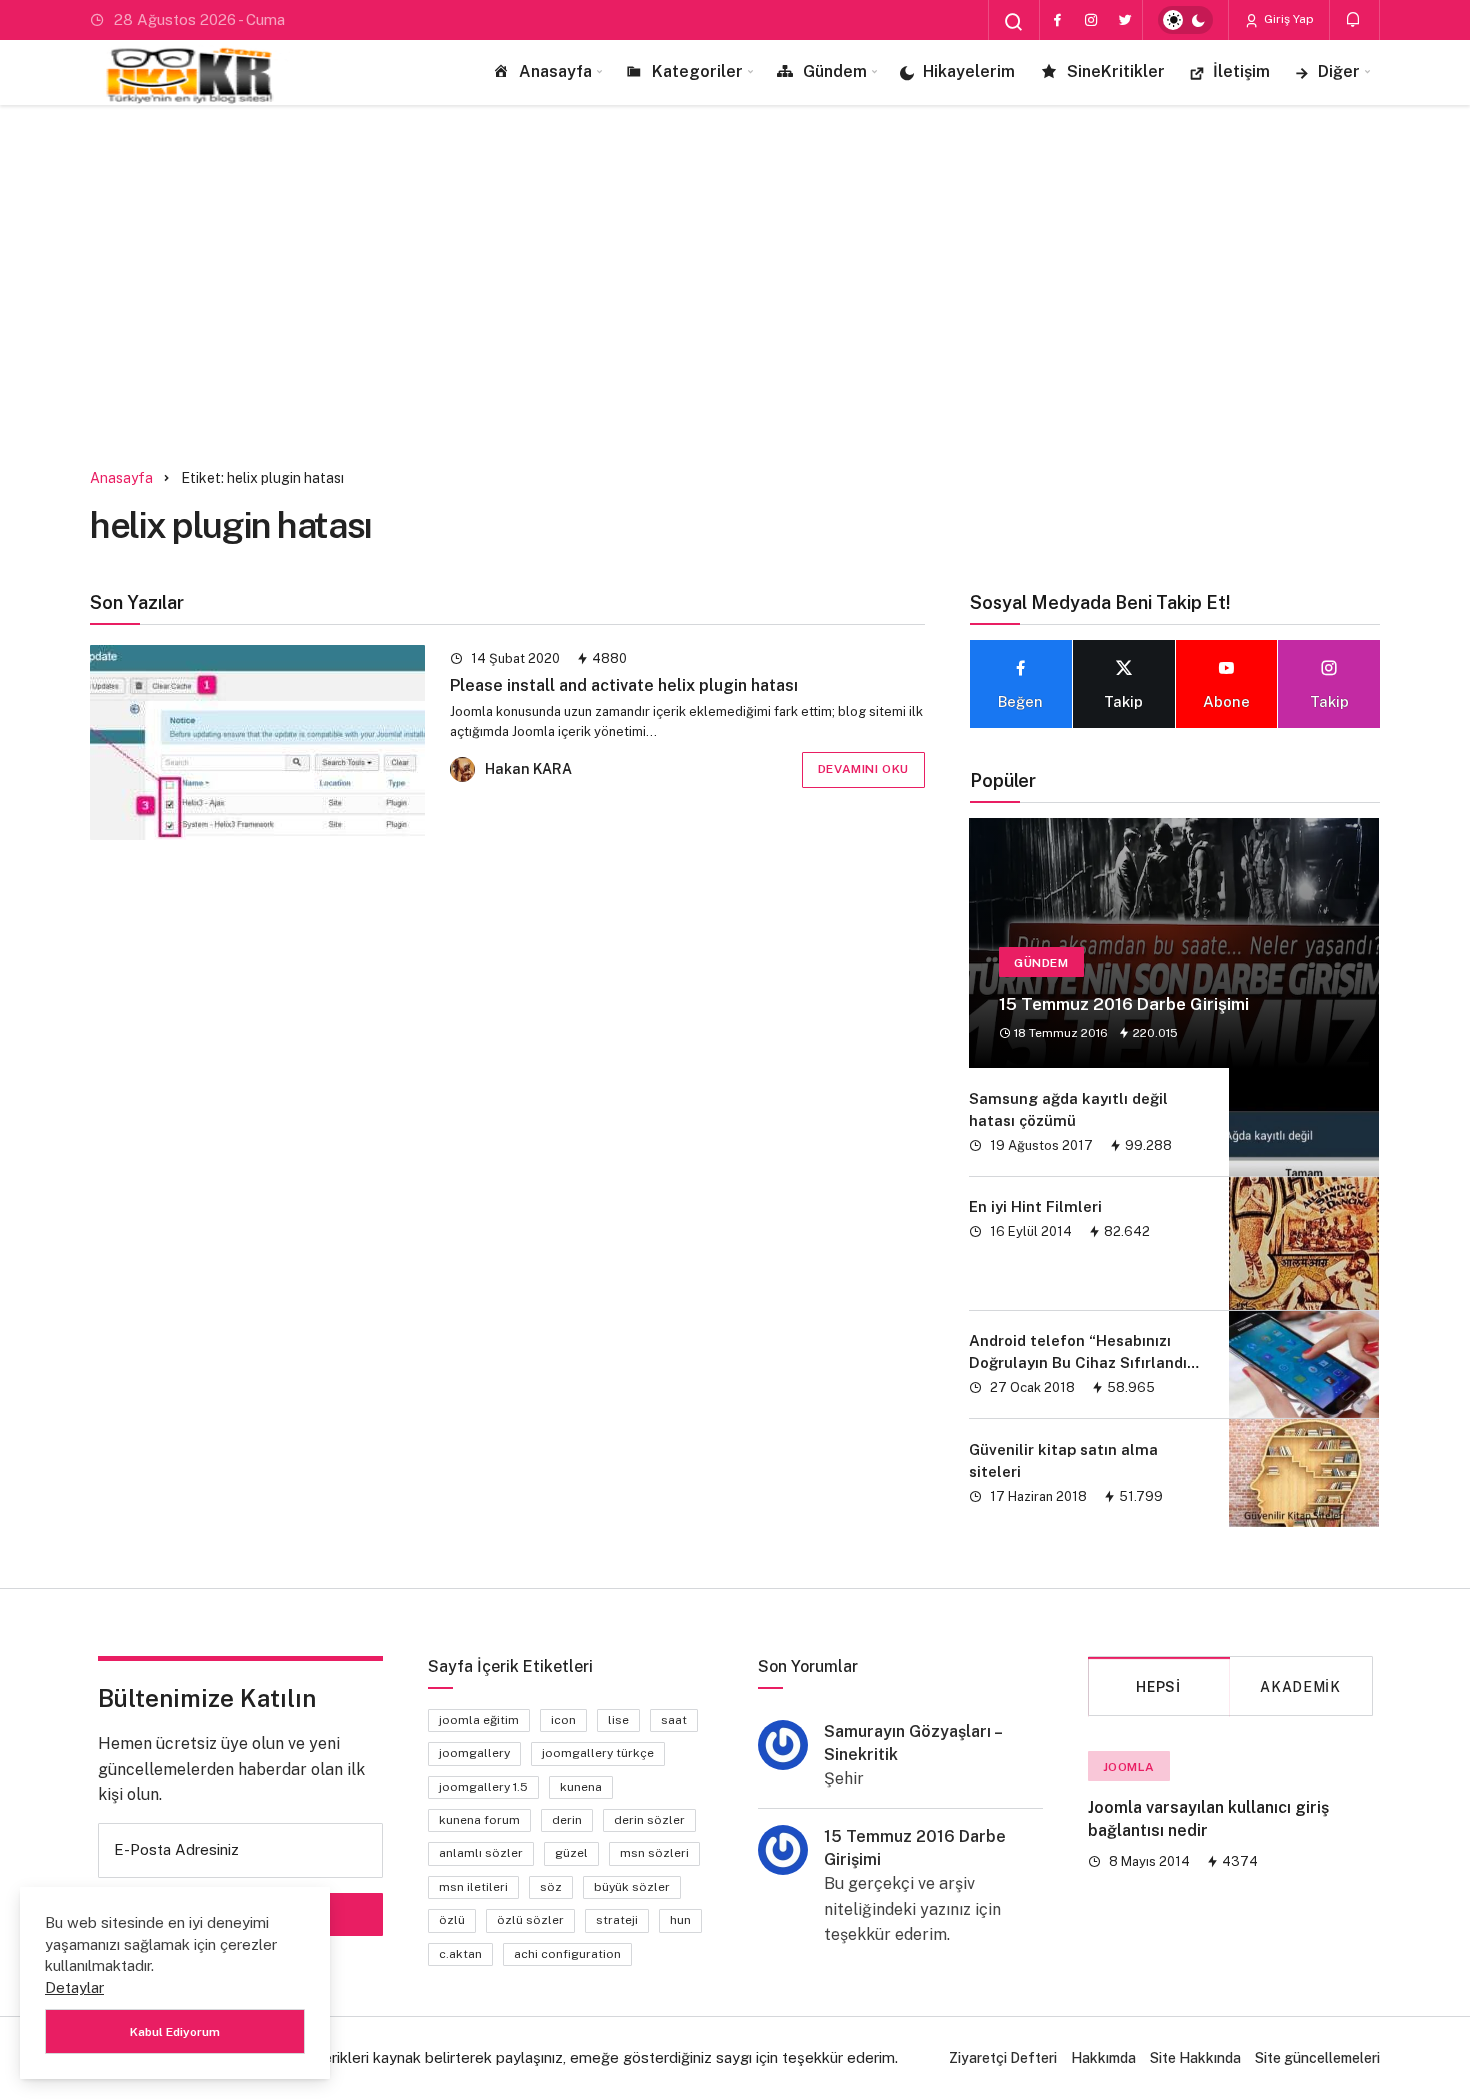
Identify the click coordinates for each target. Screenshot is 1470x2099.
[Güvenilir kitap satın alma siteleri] (1304, 1473)
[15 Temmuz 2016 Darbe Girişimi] (1174, 943)
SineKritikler (1116, 71)
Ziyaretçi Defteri (1003, 2058)
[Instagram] (1091, 20)
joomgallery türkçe (598, 1753)
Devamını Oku (863, 769)
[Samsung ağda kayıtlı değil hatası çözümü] (1304, 1122)
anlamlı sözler (481, 1853)
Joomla (1129, 1767)
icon (563, 1720)
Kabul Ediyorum (175, 2032)
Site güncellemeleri (1317, 2058)
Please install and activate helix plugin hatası (624, 685)
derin (567, 1820)
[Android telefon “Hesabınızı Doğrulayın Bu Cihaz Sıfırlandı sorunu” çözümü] (1304, 1365)
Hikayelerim (969, 71)
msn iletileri (473, 1887)
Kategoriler (697, 71)
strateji (617, 1920)
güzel (571, 1853)
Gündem (835, 71)
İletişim (1241, 71)
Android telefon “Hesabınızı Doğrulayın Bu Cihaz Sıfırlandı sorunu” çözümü (1078, 1363)
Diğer (1339, 71)
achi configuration (567, 1954)
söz (551, 1887)
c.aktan (460, 1954)
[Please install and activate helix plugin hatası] (257, 742)
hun (680, 1920)
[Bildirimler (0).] (1354, 19)
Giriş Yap (1287, 19)
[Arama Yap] (1014, 22)
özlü (452, 1920)
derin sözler (649, 1820)
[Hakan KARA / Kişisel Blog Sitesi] (190, 72)
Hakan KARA (528, 769)
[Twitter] (1125, 20)
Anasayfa (555, 71)
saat (674, 1720)
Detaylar (74, 1987)
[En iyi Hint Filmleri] (1304, 1243)
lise (618, 1720)
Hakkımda (1103, 2058)
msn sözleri (654, 1853)
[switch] (1185, 20)
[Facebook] (1057, 20)
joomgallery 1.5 (483, 1787)
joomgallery (474, 1753)
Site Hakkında (1195, 2058)
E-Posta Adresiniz (176, 1849)
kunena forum (479, 1820)
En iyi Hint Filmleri (1035, 1207)
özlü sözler (530, 1920)
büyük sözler (632, 1887)
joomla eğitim (479, 1720)
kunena (581, 1787)
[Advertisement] (735, 275)
